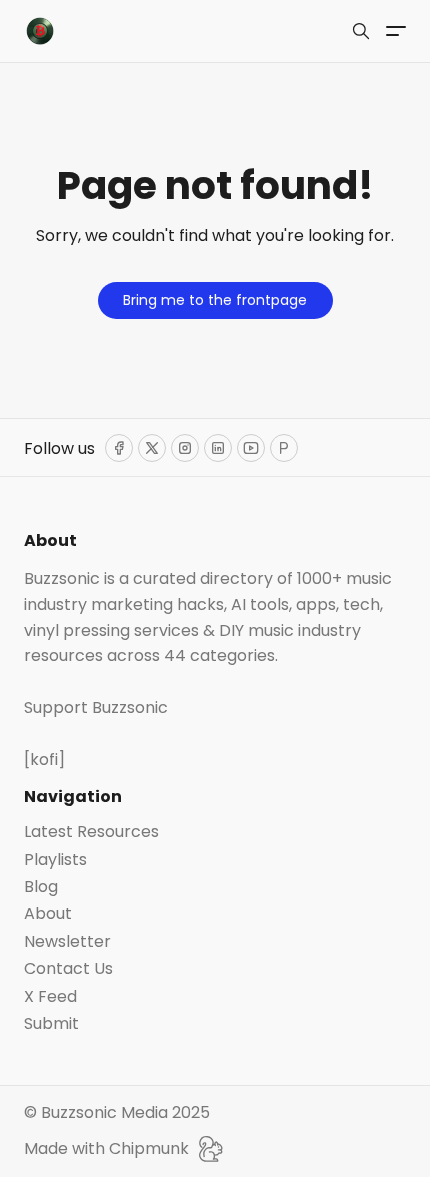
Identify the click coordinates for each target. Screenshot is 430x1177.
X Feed (50, 997)
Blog (41, 887)
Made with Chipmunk (106, 1148)
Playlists (55, 860)
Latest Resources (91, 832)
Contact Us (68, 969)
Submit (51, 1024)
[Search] (361, 31)
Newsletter (67, 942)
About (48, 914)
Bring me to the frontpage (215, 300)
